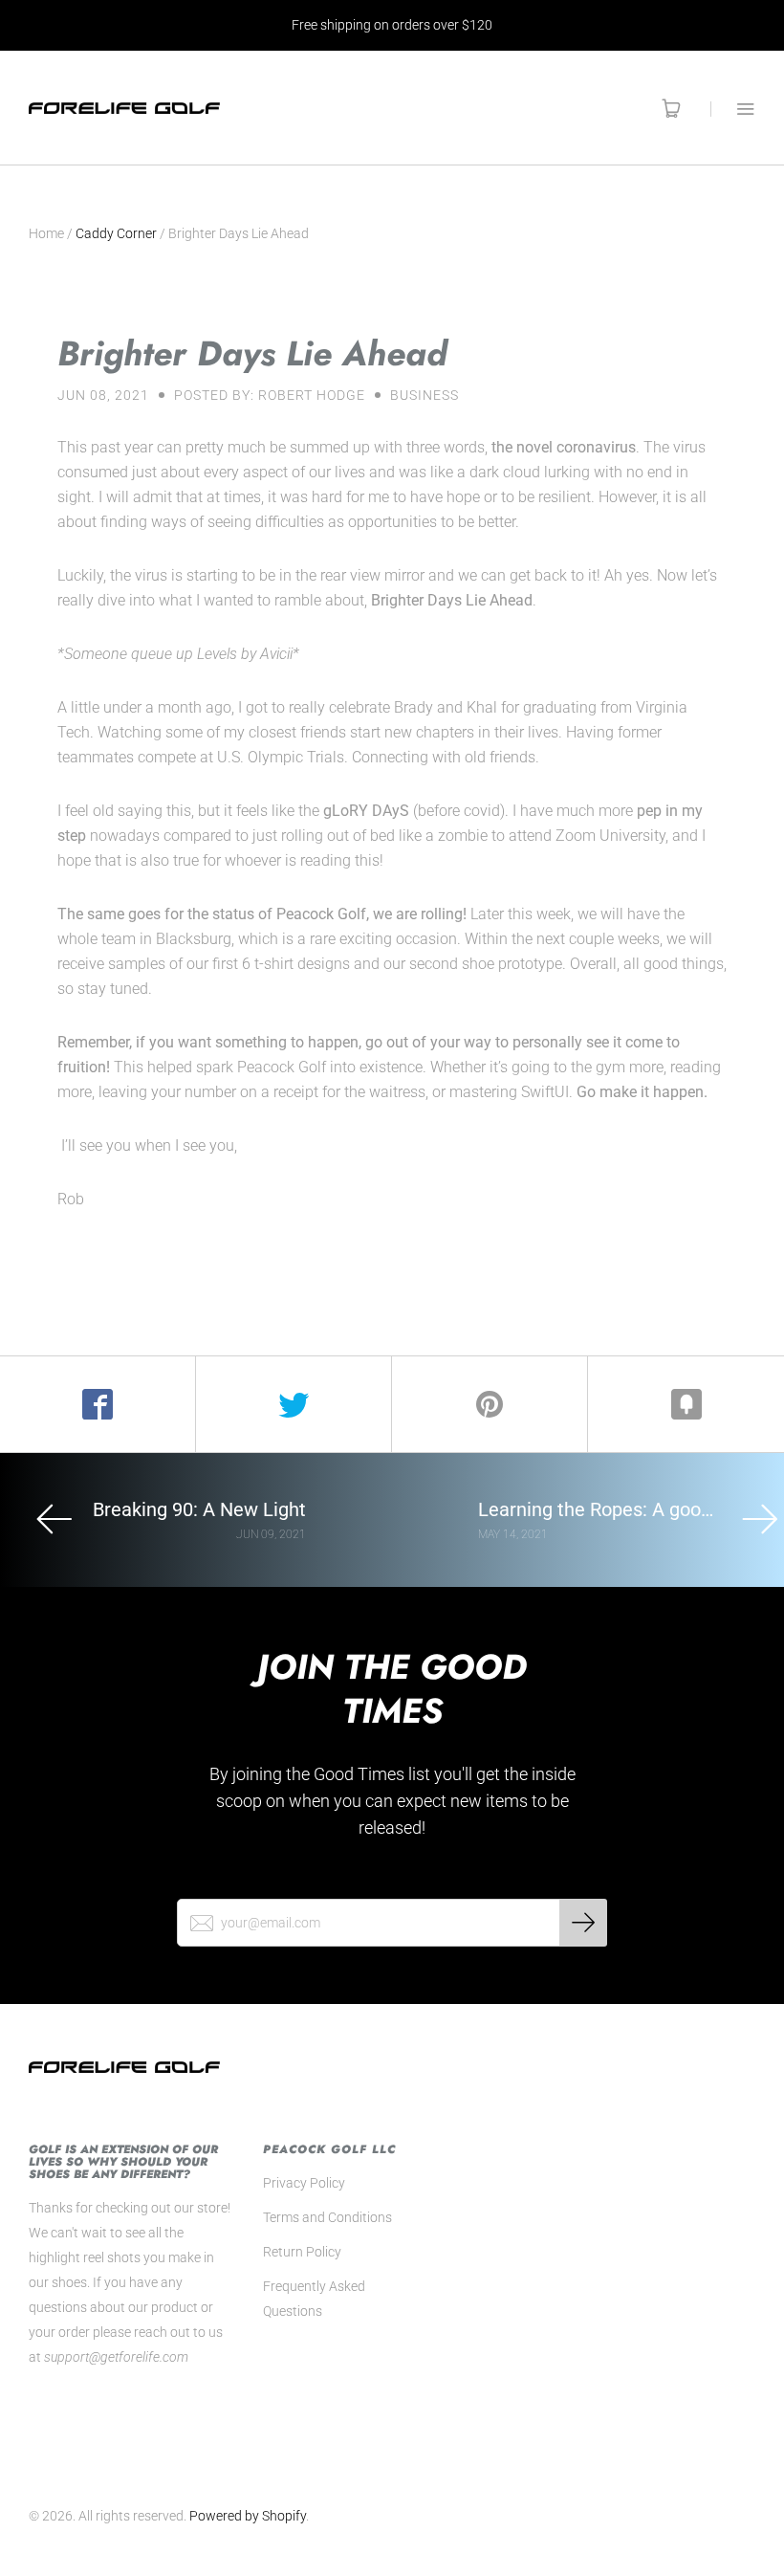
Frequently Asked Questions (314, 2299)
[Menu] (733, 109)
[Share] (98, 1404)
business (425, 395)
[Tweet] (294, 1404)
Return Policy (302, 2252)
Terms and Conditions (327, 2217)
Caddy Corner (116, 233)
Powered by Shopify (248, 2516)
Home (46, 233)
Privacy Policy (304, 2183)
